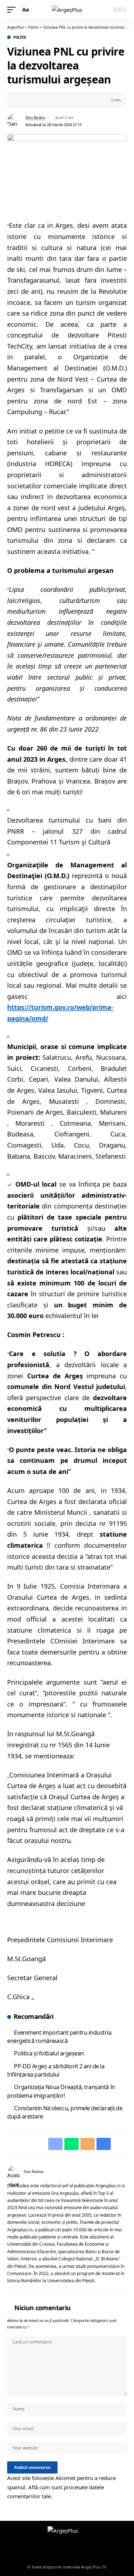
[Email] (45, 100)
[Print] (56, 100)
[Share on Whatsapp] (34, 100)
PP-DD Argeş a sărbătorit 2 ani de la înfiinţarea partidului (56, 2070)
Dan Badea (35, 117)
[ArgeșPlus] (67, 10)
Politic (20, 37)
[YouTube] (71, 2549)
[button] (13, 10)
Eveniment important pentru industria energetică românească (59, 2037)
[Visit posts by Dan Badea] (15, 121)
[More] (67, 100)
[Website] (116, 2172)
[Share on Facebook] (23, 100)
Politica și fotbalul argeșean (49, 2053)
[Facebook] (124, 2172)
